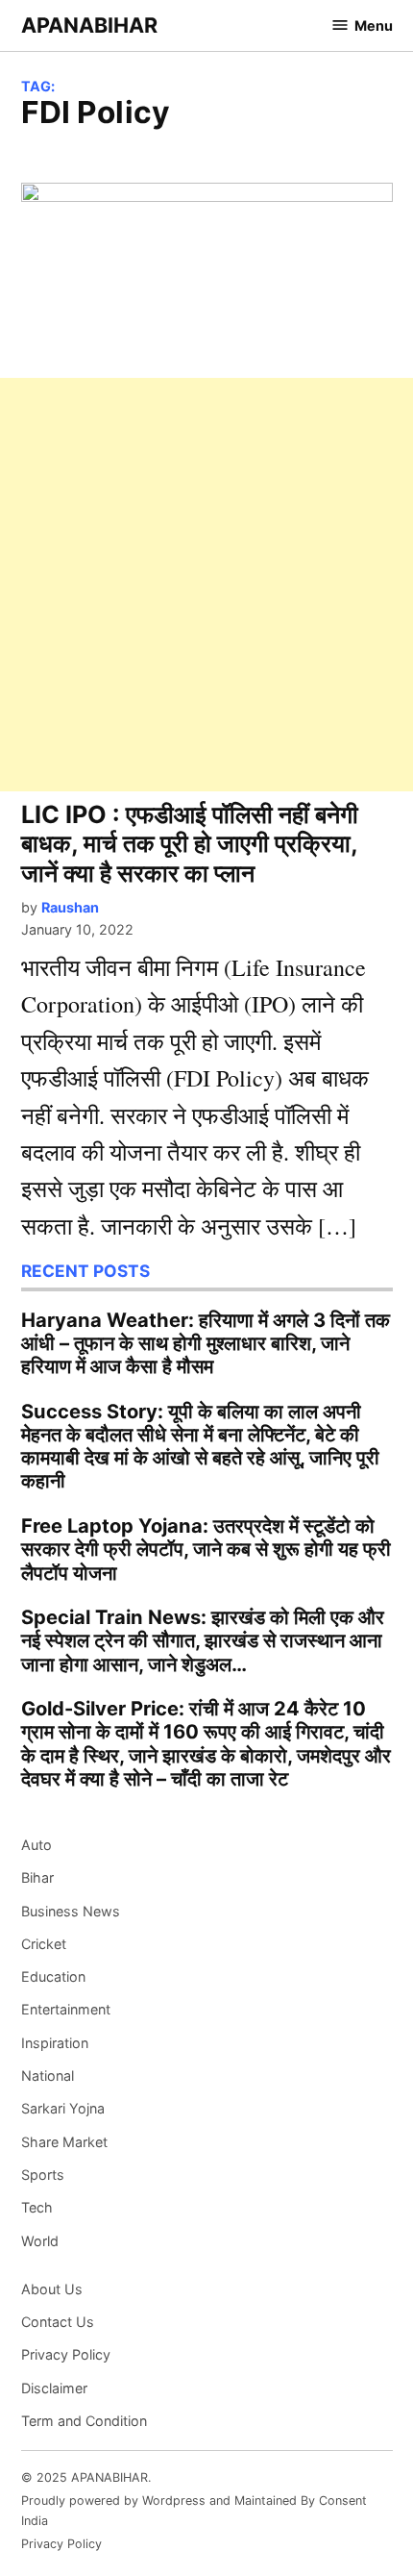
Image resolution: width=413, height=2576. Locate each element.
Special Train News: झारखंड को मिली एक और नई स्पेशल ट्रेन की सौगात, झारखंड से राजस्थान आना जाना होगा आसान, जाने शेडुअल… (203, 1640)
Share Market (64, 2142)
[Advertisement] (206, 585)
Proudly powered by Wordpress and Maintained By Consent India (194, 2510)
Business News (71, 1911)
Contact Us (58, 2322)
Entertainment (66, 2009)
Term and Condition (84, 2421)
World (40, 2241)
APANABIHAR (89, 25)
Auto (36, 1845)
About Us (52, 2289)
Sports (43, 2175)
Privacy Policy (66, 2354)
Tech (37, 2207)
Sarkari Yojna (63, 2108)
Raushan (70, 907)
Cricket (44, 1944)
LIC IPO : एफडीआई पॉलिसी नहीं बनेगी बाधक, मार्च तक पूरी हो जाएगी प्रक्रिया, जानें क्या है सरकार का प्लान (190, 843)
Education (53, 1976)
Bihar (37, 1877)
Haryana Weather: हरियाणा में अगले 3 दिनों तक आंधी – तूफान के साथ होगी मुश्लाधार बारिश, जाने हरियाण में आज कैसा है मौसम (206, 1343)
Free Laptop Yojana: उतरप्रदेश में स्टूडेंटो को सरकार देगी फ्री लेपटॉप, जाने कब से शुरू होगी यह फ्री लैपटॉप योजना (206, 1549)
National (48, 2076)
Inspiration (55, 2043)
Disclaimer (54, 2388)
